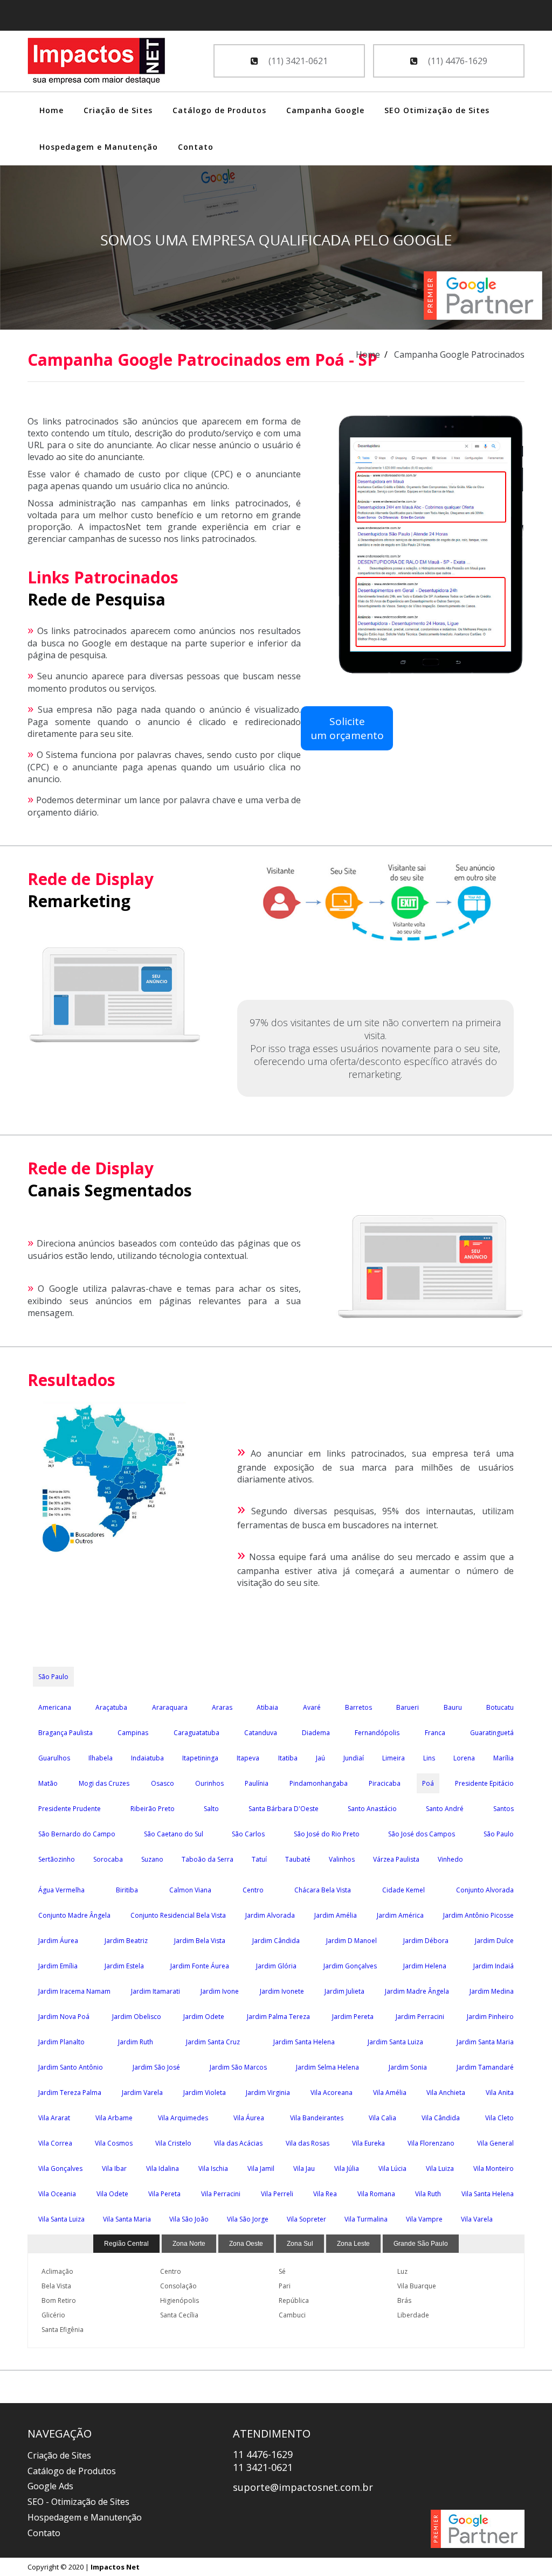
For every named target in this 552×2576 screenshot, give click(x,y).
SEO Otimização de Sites (437, 110)
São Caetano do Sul (174, 1834)
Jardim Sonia (408, 2067)
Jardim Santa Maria (485, 2042)
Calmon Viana (190, 1890)
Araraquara (170, 1707)
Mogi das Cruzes (104, 1783)
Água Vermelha (61, 1890)
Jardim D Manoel (351, 1941)
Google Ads (50, 2486)
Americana (55, 1707)
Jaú (320, 1758)
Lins (429, 1758)
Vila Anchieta (446, 2093)
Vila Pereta (164, 2194)
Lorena (464, 1758)
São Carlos (248, 1834)
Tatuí (259, 1859)
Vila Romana (376, 2194)
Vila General (495, 2143)
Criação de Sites (118, 110)
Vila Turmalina (366, 2219)
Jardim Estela (124, 1966)
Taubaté (298, 1859)
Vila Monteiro (494, 2168)
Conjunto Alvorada (485, 1890)
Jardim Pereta (353, 2017)
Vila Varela (477, 2219)
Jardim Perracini (420, 2017)
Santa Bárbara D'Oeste (284, 1809)
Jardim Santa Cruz (213, 2042)
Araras (222, 1707)
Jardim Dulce (494, 1941)
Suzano (152, 1859)
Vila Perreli (277, 2194)
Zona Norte (189, 2244)
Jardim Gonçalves (350, 1966)
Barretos (358, 1707)
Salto (211, 1809)
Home (51, 110)
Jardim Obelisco (137, 2017)
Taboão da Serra (208, 1859)
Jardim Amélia (336, 1915)
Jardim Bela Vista (200, 1941)
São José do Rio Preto (327, 1834)
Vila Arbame (114, 2118)
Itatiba (288, 1758)
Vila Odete (112, 2194)
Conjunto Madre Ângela (74, 1915)
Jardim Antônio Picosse (478, 1915)
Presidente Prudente (70, 1809)
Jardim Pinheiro (490, 2017)
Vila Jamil (261, 2168)
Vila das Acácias (238, 2143)
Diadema (316, 1733)
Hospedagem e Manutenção (99, 147)
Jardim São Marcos (238, 2067)
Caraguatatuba (196, 1733)
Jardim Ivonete (282, 1991)
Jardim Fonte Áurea (200, 1966)
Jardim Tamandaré (485, 2067)
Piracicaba (385, 1783)
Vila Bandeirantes (317, 2118)
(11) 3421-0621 (297, 61)
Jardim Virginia (268, 2093)
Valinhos (342, 1859)
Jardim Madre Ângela (417, 1991)
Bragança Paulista (65, 1733)
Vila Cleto (499, 2118)
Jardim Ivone (220, 1991)
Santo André (445, 1809)
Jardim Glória (276, 1966)
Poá (428, 1783)
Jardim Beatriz (126, 1941)
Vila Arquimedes (183, 2118)
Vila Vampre (424, 2219)
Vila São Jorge (248, 2219)
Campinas (133, 1733)
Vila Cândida (441, 2118)
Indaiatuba (147, 1758)
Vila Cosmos (114, 2143)
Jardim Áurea (58, 1941)
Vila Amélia (390, 2093)
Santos (503, 1809)
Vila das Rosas (308, 2143)
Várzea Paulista (396, 1859)
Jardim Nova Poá (64, 2017)
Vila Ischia (213, 2168)
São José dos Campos (422, 1834)
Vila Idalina (163, 2168)
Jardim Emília (58, 1966)
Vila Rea (325, 2194)
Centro (253, 1890)
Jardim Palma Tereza (278, 2017)
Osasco (163, 1783)
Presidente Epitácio (484, 1783)
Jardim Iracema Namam (74, 1991)
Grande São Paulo (421, 2244)
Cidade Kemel (403, 1890)
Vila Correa (55, 2143)
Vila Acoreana (332, 2093)
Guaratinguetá (492, 1733)
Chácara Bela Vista (323, 1890)
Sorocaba (108, 1859)
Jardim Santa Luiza (395, 2042)
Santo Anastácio (372, 1809)
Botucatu (500, 1707)
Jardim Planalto (61, 2042)
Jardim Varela (142, 2093)
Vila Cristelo (173, 2143)
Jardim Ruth (136, 2042)
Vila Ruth (428, 2194)
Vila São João (189, 2219)
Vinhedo (450, 1859)
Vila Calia (382, 2118)
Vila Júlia (347, 2168)
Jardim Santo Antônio (71, 2067)
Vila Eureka (368, 2143)
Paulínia (257, 1783)
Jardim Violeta (205, 2093)
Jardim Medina (492, 1991)
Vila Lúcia (392, 2168)
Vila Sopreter (306, 2219)
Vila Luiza (440, 2168)
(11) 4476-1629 (457, 61)
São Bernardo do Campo (77, 1834)
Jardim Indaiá (494, 1966)
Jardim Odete (204, 2017)
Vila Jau (304, 2168)
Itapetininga (200, 1758)
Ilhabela (101, 1758)
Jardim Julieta (344, 1991)
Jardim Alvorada (270, 1915)
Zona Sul (300, 2244)
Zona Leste (353, 2244)
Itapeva (248, 1758)
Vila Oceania (57, 2194)
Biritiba (127, 1890)
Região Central (126, 2244)
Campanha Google (325, 110)
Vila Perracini (221, 2194)
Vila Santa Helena (488, 2194)
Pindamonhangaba (319, 1783)
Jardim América (400, 1915)
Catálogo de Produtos (219, 110)
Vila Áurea (249, 2118)
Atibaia (267, 1707)
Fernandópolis (377, 1733)
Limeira (394, 1758)
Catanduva (261, 1733)
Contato (196, 147)
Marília (503, 1758)
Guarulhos (54, 1758)
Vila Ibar (114, 2168)
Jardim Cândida (276, 1941)
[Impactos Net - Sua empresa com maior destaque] (96, 62)
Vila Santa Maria (127, 2219)
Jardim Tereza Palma (70, 2093)
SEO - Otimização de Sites (78, 2502)
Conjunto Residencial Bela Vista (178, 1915)
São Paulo (53, 1677)
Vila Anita (500, 2093)
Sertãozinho (57, 1859)
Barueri (408, 1707)
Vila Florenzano (431, 2143)
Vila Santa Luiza (61, 2219)
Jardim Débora (426, 1941)
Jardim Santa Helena (304, 2042)
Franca (435, 1733)
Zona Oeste (246, 2244)
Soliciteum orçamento (347, 728)
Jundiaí (354, 1758)
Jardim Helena (425, 1966)
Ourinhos (209, 1783)
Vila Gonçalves (60, 2168)
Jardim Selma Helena (327, 2067)
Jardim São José (156, 2067)
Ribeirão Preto (153, 1809)
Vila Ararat (54, 2118)
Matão (48, 1783)
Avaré (312, 1707)
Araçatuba (111, 1707)
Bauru (453, 1707)
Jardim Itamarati (156, 1991)
